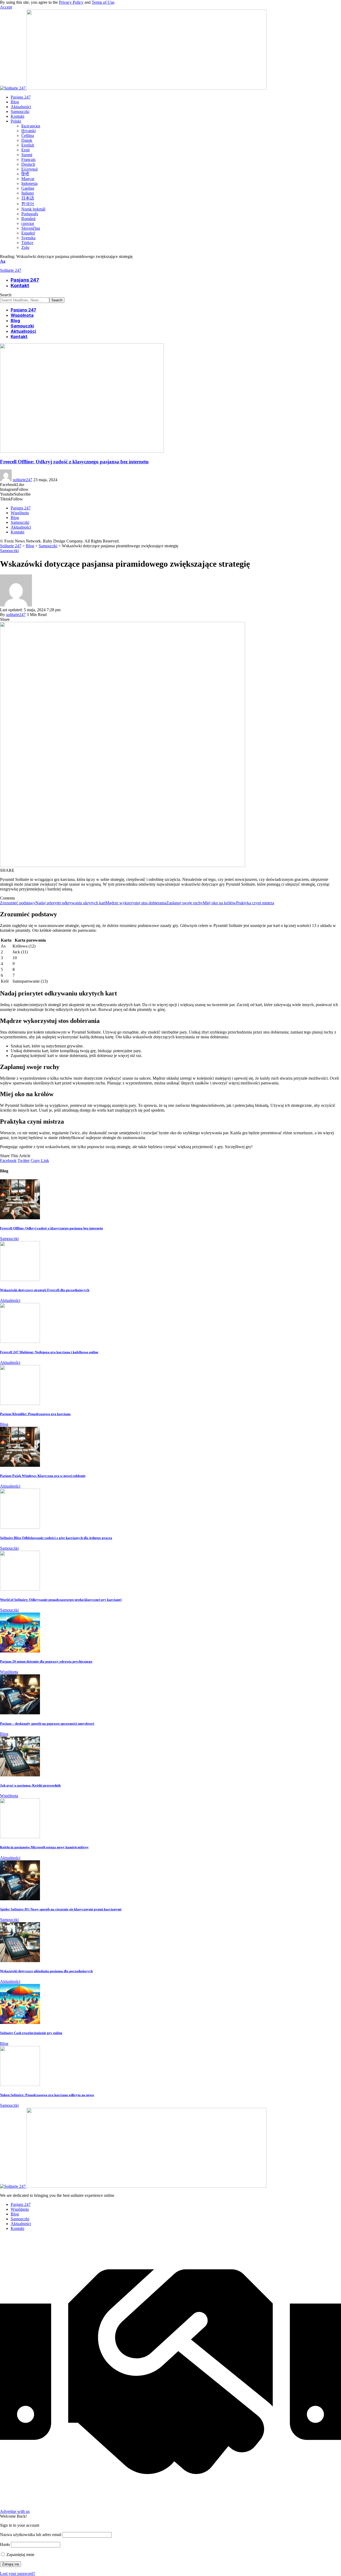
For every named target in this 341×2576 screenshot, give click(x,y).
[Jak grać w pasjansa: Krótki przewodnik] (20, 1775)
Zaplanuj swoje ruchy (184, 903)
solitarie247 (23, 480)
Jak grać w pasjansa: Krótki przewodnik (30, 1785)
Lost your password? (18, 2573)
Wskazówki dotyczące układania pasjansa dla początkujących (46, 1971)
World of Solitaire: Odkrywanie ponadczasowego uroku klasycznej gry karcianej (61, 1600)
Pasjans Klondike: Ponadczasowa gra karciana (35, 1414)
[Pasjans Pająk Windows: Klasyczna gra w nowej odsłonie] (20, 1465)
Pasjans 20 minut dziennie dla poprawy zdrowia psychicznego (46, 1661)
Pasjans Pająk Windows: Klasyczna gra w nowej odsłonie (43, 1476)
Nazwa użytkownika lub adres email (31, 2535)
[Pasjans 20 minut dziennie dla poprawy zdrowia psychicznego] (20, 1651)
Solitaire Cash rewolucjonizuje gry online (31, 2033)
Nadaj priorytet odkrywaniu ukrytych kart (70, 903)
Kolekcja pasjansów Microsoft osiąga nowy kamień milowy (44, 1847)
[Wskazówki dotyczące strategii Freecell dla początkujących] (20, 1280)
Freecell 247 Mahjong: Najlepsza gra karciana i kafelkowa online (49, 1352)
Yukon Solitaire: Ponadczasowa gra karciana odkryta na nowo (47, 2095)
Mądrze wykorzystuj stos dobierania (136, 903)
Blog (4, 1424)
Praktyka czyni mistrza (255, 903)
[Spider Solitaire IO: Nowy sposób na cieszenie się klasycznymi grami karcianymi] (20, 1899)
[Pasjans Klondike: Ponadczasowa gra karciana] (20, 1404)
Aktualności (10, 1300)
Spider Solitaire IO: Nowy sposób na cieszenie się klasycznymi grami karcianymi (61, 1909)
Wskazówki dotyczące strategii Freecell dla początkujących (45, 1290)
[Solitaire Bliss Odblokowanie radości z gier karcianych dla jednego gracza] (20, 1527)
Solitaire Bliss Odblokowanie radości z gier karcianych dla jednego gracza (56, 1538)
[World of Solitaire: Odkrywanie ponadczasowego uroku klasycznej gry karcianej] (20, 1589)
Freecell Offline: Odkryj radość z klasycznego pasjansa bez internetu (74, 462)
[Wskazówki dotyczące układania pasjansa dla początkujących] (20, 1961)
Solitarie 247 (11, 270)
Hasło (5, 2544)
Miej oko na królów (219, 903)
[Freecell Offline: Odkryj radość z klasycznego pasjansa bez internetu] (82, 451)
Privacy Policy (71, 2)
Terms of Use (103, 2)
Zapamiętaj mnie (20, 2555)
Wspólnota (9, 1672)
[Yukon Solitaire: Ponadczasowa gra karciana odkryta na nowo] (20, 2085)
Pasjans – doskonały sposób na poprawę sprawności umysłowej (47, 1724)
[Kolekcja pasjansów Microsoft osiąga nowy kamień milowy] (20, 1837)
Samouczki (9, 551)
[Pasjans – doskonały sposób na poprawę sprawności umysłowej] (20, 1713)
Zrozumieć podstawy (18, 903)
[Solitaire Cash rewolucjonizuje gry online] (20, 2022)
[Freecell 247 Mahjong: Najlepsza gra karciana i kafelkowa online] (20, 1341)
